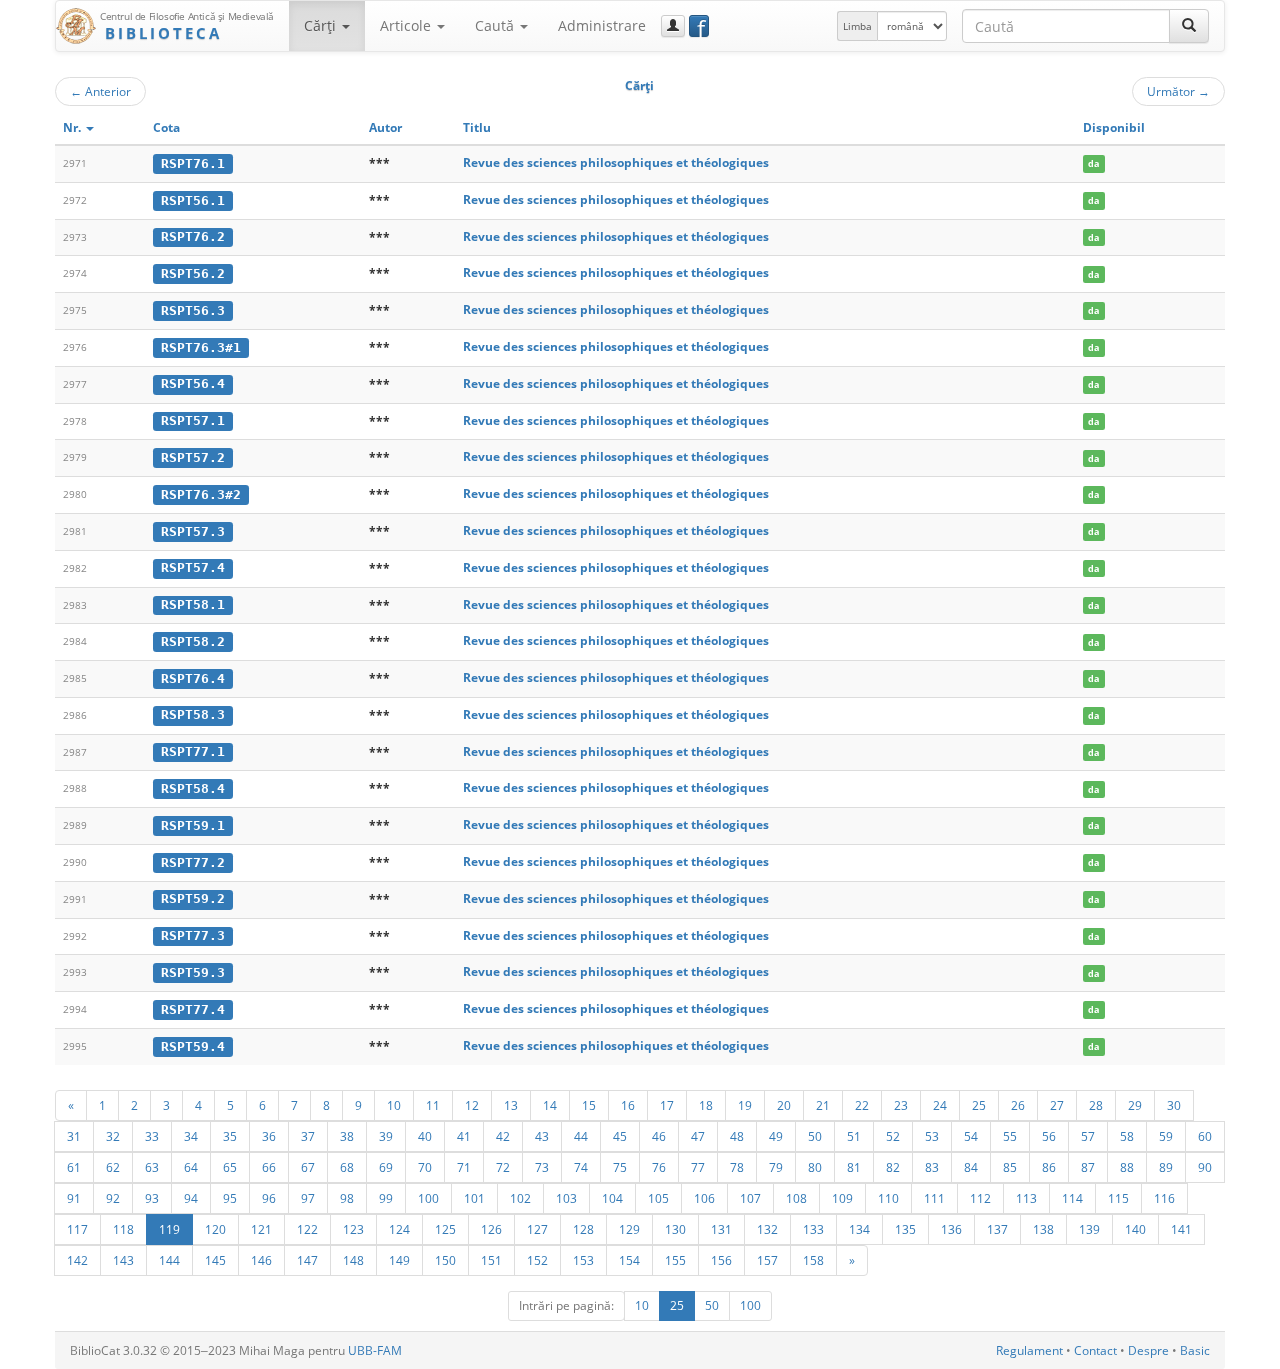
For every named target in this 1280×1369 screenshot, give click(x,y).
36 (269, 1136)
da (1093, 163)
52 (893, 1136)
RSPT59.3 (193, 972)
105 (658, 1198)
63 (152, 1167)
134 (859, 1229)
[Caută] (1189, 26)
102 (520, 1198)
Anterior (100, 91)
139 (1089, 1229)
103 (566, 1198)
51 (854, 1136)
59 (1166, 1136)
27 (1057, 1105)
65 (230, 1167)
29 (1135, 1105)
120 (215, 1229)
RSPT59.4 (193, 1046)
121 (261, 1229)
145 (215, 1260)
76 (659, 1167)
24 (940, 1105)
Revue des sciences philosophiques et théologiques (616, 162)
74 (581, 1167)
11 (433, 1105)
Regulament (1029, 1350)
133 (813, 1229)
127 (537, 1229)
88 (1127, 1167)
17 (667, 1105)
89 (1166, 1167)
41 (464, 1136)
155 (675, 1260)
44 (581, 1136)
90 (1205, 1167)
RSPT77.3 (193, 935)
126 (491, 1229)
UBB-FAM (375, 1350)
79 (776, 1167)
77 (698, 1167)
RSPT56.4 (193, 383)
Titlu (477, 127)
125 (445, 1229)
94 (191, 1198)
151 (491, 1260)
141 (1181, 1229)
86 (1049, 1167)
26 (1018, 1105)
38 (347, 1136)
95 (230, 1198)
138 (1043, 1229)
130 (675, 1229)
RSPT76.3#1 (201, 347)
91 (74, 1198)
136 (951, 1229)
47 (698, 1136)
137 (997, 1229)
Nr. (73, 127)
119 (169, 1229)
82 (893, 1167)
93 (152, 1198)
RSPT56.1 (193, 200)
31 (74, 1136)
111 (934, 1198)
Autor (385, 127)
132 (767, 1229)
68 (347, 1167)
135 (905, 1229)
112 (980, 1198)
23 (901, 1105)
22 (862, 1105)
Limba (857, 26)
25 (979, 1105)
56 (1049, 1136)
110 (888, 1198)
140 (1135, 1229)
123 (353, 1229)
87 (1088, 1167)
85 (1010, 1167)
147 (307, 1260)
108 (796, 1198)
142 (77, 1260)
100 (428, 1198)
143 (123, 1260)
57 (1088, 1136)
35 (230, 1136)
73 (542, 1167)
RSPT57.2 (193, 457)
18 (706, 1105)
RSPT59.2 (193, 898)
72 (503, 1167)
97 (308, 1198)
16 (628, 1105)
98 (347, 1198)
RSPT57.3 (193, 531)
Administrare (602, 25)
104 (612, 1198)
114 (1072, 1198)
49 (776, 1136)
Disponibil (1114, 127)
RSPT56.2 (193, 273)
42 (503, 1136)
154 (629, 1260)
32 (113, 1136)
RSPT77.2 (193, 862)
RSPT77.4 (193, 1009)
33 (152, 1136)
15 (589, 1105)
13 (511, 1105)
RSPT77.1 (193, 751)
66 (269, 1167)
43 (542, 1136)
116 (1164, 1198)
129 (629, 1229)
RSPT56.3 (193, 310)
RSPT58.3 (193, 714)
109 (842, 1198)
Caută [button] (496, 25)
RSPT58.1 (193, 604)
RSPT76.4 (193, 678)
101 (474, 1198)
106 (704, 1198)
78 (737, 1167)
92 (113, 1198)
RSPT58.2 (193, 641)
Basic (1195, 1350)
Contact (1095, 1350)
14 (550, 1105)
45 (620, 1136)
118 (123, 1229)
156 (721, 1260)
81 (854, 1167)
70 (425, 1167)
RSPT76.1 (193, 163)
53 (932, 1136)
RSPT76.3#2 (201, 494)
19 (745, 1105)
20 (784, 1105)
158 (813, 1260)
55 (1010, 1136)
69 (386, 1167)
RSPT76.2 (193, 236)
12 (472, 1105)
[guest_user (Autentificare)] (673, 26)
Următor (1178, 91)
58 (1127, 1136)
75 (620, 1167)
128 (583, 1229)
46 (659, 1136)
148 (353, 1260)
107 (750, 1198)
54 (971, 1136)
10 (394, 1105)
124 (399, 1229)
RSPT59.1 (193, 825)
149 (399, 1260)
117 (77, 1229)
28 (1096, 1105)
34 (191, 1136)
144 (169, 1260)
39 (386, 1136)
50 (815, 1136)
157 (767, 1260)
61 (74, 1167)
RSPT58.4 (193, 788)
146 (261, 1260)
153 (583, 1260)
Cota (166, 127)
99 (386, 1198)
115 (1118, 1198)
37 (308, 1136)
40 (425, 1136)
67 (308, 1167)
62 (113, 1167)
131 (721, 1229)
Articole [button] (407, 25)
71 (464, 1167)
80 (815, 1167)
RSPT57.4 (193, 567)
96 (269, 1198)
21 (823, 1105)
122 (307, 1229)
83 (932, 1167)
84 (971, 1167)
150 (445, 1260)
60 (1205, 1136)
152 (537, 1260)
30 (1174, 1105)
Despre (1148, 1350)
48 (737, 1136)
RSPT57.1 (193, 420)
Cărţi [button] (322, 25)
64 (191, 1167)
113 (1026, 1198)
